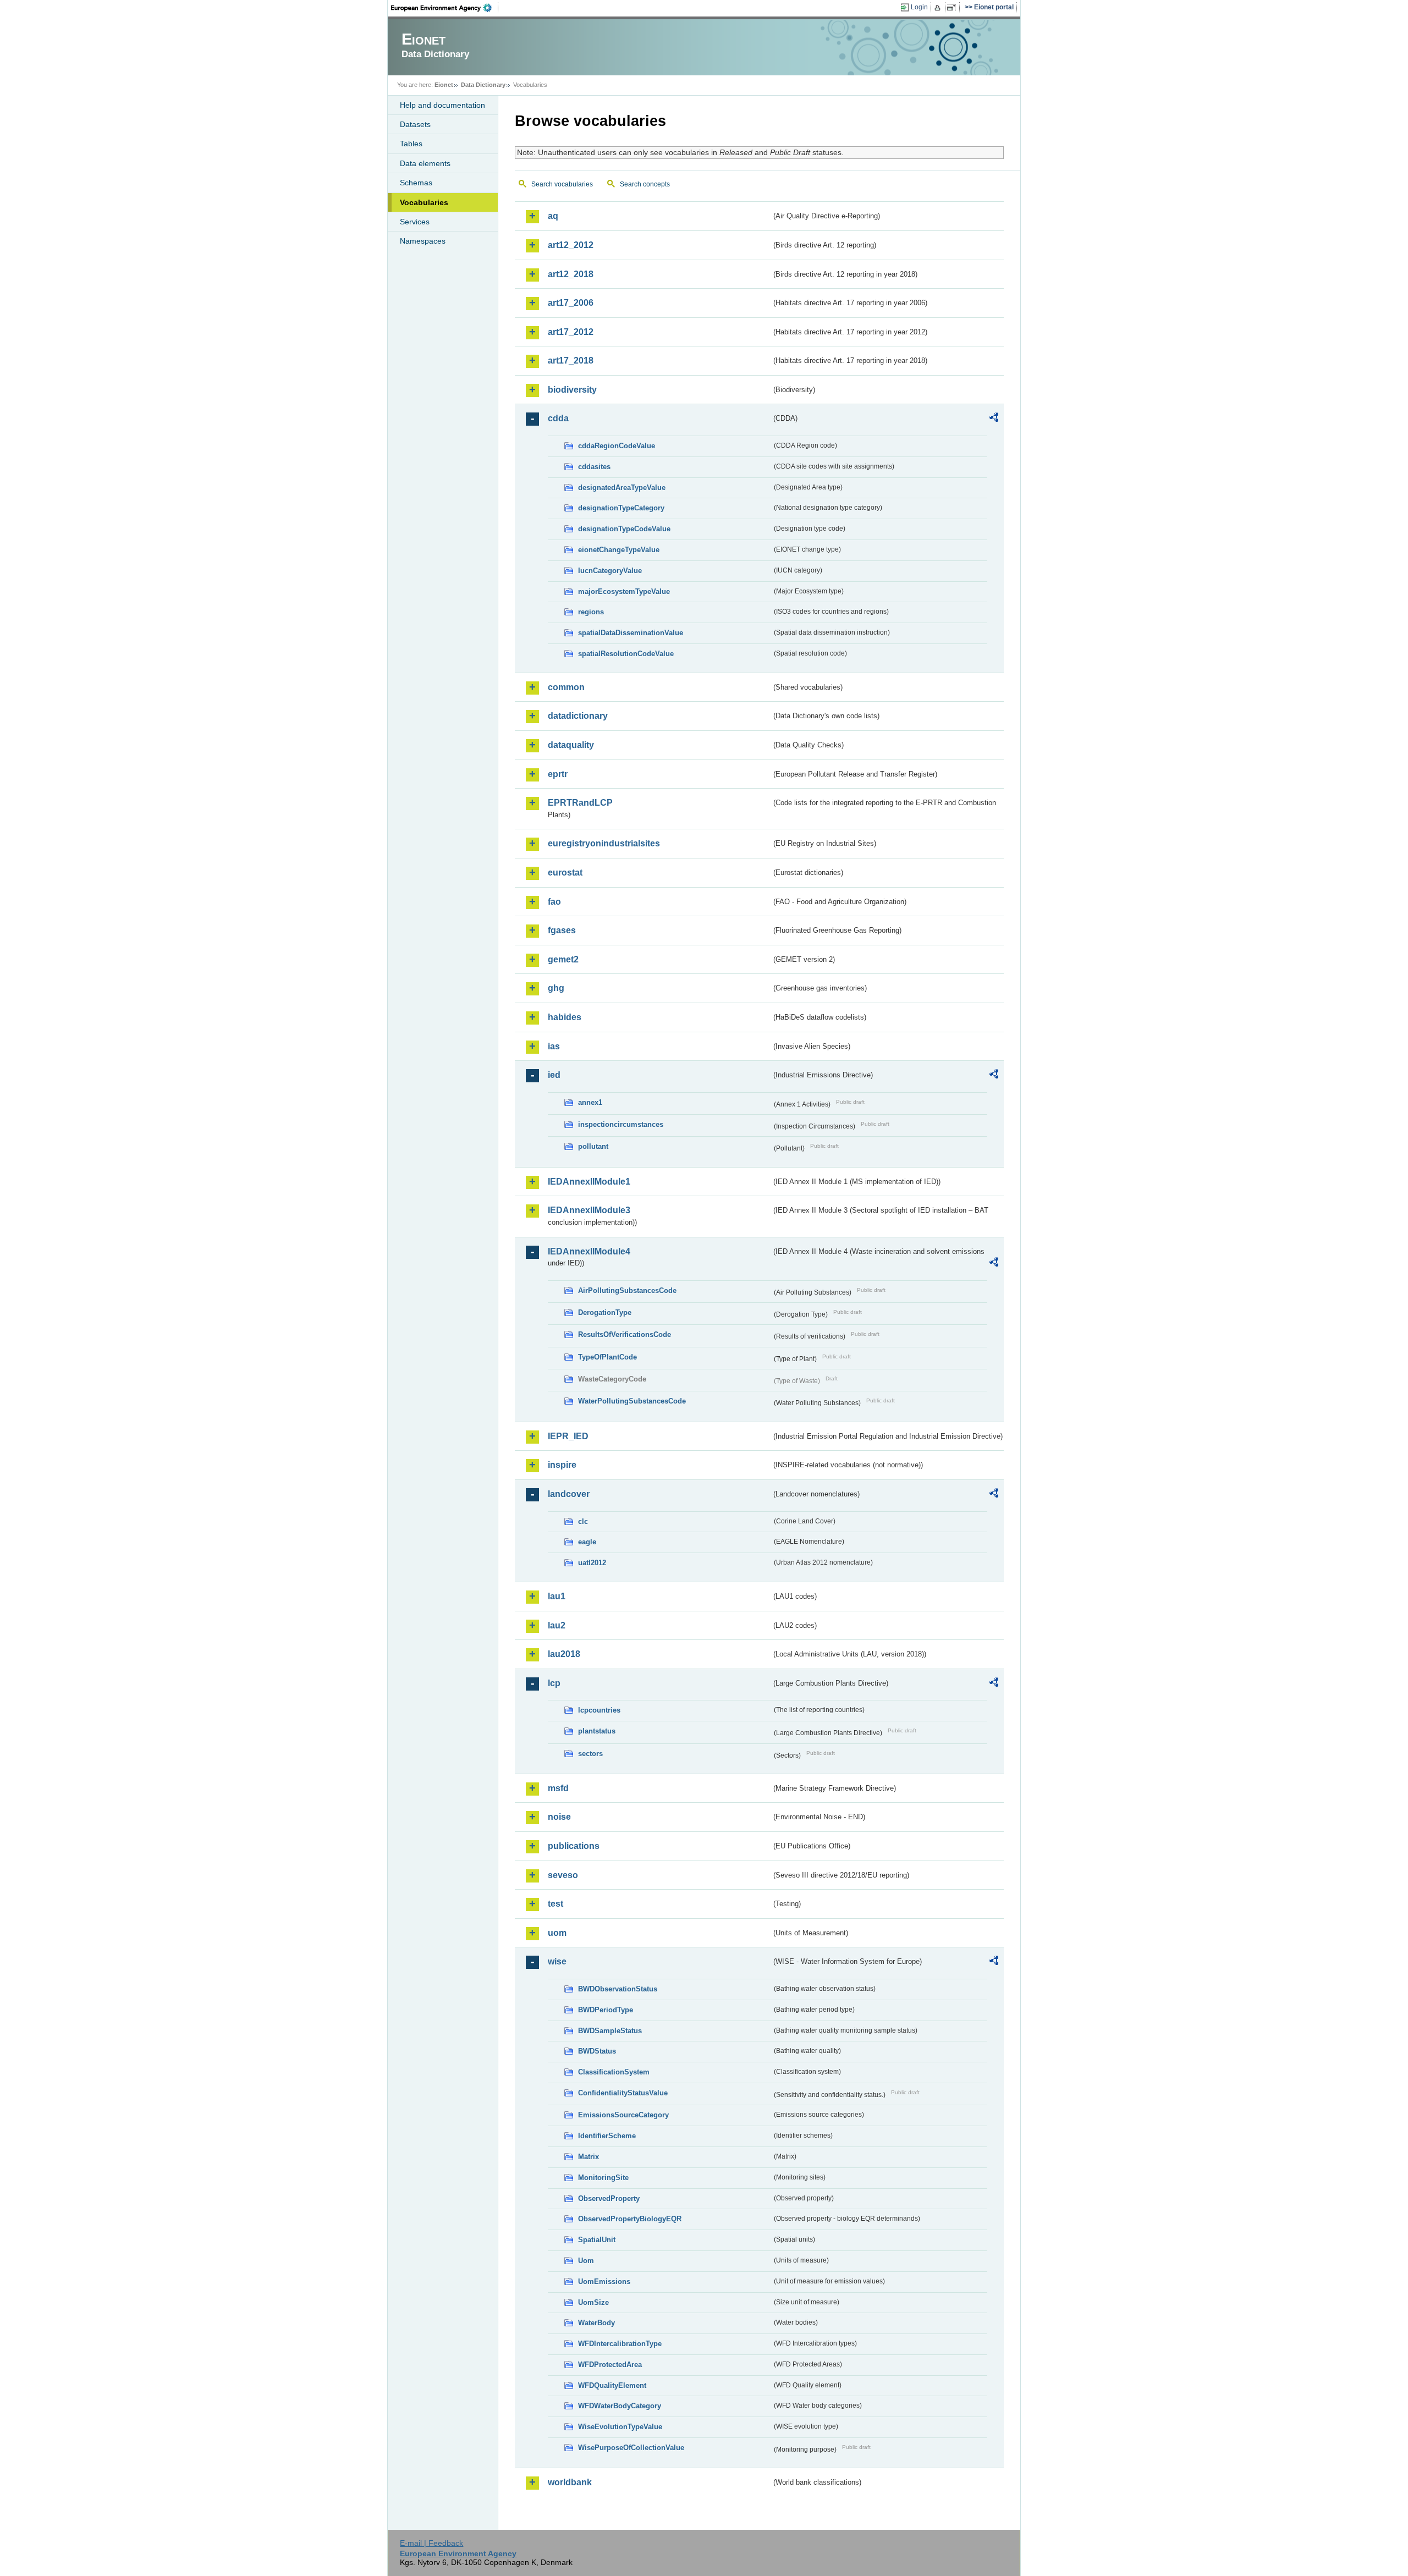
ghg (556, 988)
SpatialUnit (597, 2240)
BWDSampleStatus (610, 2031)
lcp (554, 1683)
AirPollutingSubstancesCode (627, 1290)
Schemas (416, 183)
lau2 (557, 1625)
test (555, 1904)
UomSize (593, 2302)
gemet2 (563, 959)
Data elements (425, 163)
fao (554, 902)
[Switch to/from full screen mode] (953, 8)
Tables (411, 144)
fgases (562, 930)
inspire (562, 1465)
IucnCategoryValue (610, 571)
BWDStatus (597, 2051)
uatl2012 (592, 1563)
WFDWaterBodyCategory (620, 2406)
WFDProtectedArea (610, 2365)
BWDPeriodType (606, 2010)
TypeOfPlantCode (607, 1357)
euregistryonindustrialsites (604, 843)
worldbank (570, 2482)
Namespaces (423, 241)
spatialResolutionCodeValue (626, 654)
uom (557, 1933)
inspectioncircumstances (621, 1124)
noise (559, 1817)
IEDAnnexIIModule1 (589, 1182)
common (566, 687)
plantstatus (597, 1731)
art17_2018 (571, 360)
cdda (558, 418)
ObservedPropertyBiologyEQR (630, 2219)
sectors (590, 1754)
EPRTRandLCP (580, 803)
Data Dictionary (483, 85)
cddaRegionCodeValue (617, 446)
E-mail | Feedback (431, 2543)
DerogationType (605, 1312)
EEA (445, 8)
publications (574, 1846)
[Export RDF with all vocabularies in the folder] (994, 419)
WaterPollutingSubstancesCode (632, 1401)
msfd (558, 1788)
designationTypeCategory (621, 508)
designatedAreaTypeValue (622, 488)
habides (565, 1017)
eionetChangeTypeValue (619, 550)
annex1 (590, 1102)
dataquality (571, 745)
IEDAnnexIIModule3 (589, 1210)
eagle (587, 1542)
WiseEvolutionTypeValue (620, 2427)
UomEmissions (604, 2281)
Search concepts (645, 184)
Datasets (415, 124)
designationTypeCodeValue (624, 529)
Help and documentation (442, 105)
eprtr (558, 774)
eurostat (565, 873)
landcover (569, 1494)
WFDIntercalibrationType (620, 2344)
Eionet (444, 85)
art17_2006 (571, 303)
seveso (563, 1875)
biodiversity (572, 390)
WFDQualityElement (612, 2385)
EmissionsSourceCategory (623, 2115)
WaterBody (596, 2323)
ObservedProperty (609, 2198)
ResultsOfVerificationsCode (625, 1334)
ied (554, 1075)
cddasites (594, 467)
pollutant (593, 1146)
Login (919, 7)
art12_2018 (571, 274)
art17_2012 (571, 332)
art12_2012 (571, 245)
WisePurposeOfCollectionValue (631, 2448)
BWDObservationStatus (618, 1989)
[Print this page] (939, 8)
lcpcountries (599, 1710)
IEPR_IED (568, 1436)
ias (554, 1046)
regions (591, 612)
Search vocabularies (562, 184)
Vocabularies (424, 202)
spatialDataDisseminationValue (631, 633)
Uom (586, 2261)
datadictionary (578, 716)
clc (583, 1521)
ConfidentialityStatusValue (623, 2093)
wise (557, 1961)
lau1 (557, 1596)
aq (553, 216)
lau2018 (564, 1654)
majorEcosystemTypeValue (624, 591)
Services (415, 222)
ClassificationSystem (614, 2072)
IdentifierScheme (607, 2136)
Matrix (588, 2157)
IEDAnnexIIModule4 (589, 1251)
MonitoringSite (603, 2178)
